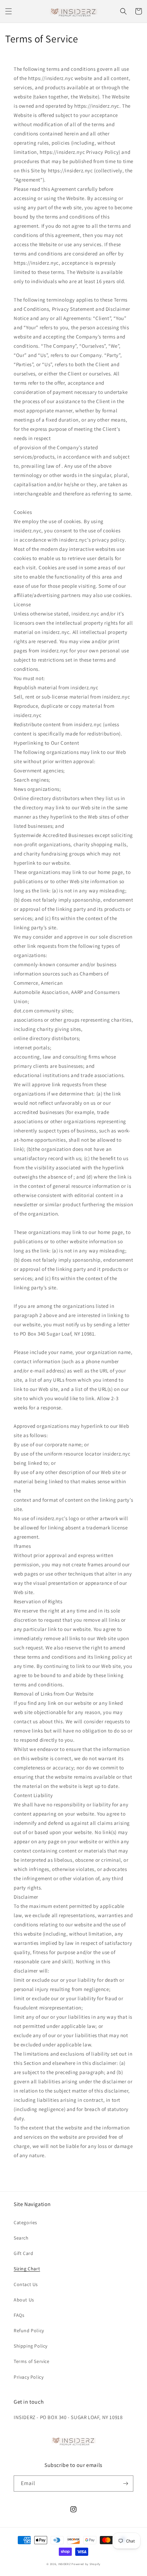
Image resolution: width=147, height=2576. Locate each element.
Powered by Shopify (86, 2564)
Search (21, 2238)
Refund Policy (29, 2331)
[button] (9, 11)
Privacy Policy (29, 2377)
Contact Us (26, 2284)
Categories (25, 2222)
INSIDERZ (64, 2564)
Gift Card (23, 2253)
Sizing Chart (27, 2269)
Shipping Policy (31, 2346)
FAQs (19, 2315)
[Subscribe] (125, 2484)
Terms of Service (32, 2361)
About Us (24, 2300)
